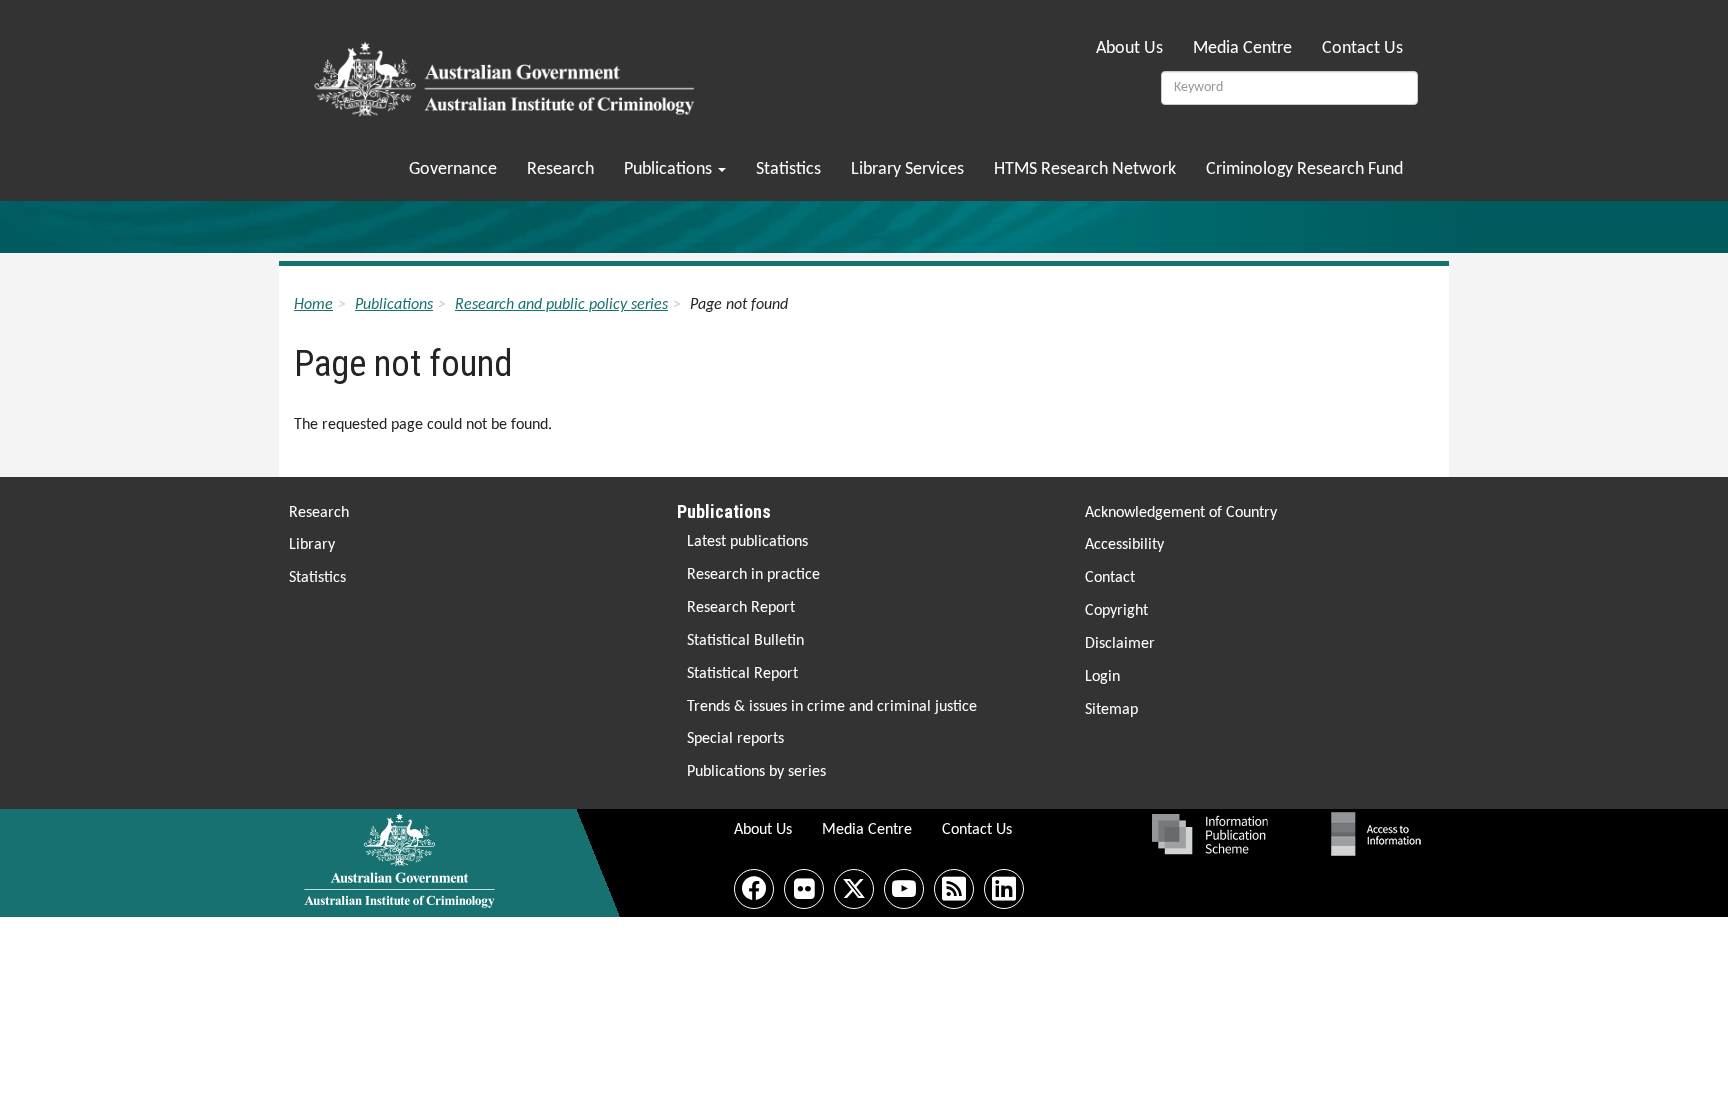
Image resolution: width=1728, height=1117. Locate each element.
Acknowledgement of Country (1181, 513)
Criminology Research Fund (1304, 169)
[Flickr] (804, 889)
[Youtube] (904, 889)
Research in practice (753, 575)
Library (312, 545)
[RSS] (954, 889)
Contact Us (1362, 48)
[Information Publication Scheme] (1209, 834)
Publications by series (756, 772)
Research (560, 169)
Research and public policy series (561, 305)
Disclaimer (1120, 644)
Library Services (907, 169)
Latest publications (747, 542)
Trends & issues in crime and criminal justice (832, 707)
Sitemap (1111, 710)
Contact (1110, 578)
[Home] (507, 73)
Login (1102, 677)
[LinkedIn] (1004, 889)
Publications (670, 169)
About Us (1129, 48)
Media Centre (1242, 48)
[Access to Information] (1381, 834)
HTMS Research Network (1085, 169)
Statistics (788, 169)
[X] (854, 889)
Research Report (741, 608)
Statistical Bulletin (745, 641)
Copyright (1116, 611)
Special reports (735, 739)
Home (313, 305)
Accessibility (1124, 545)
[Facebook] (754, 889)
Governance (453, 169)
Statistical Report (742, 674)
